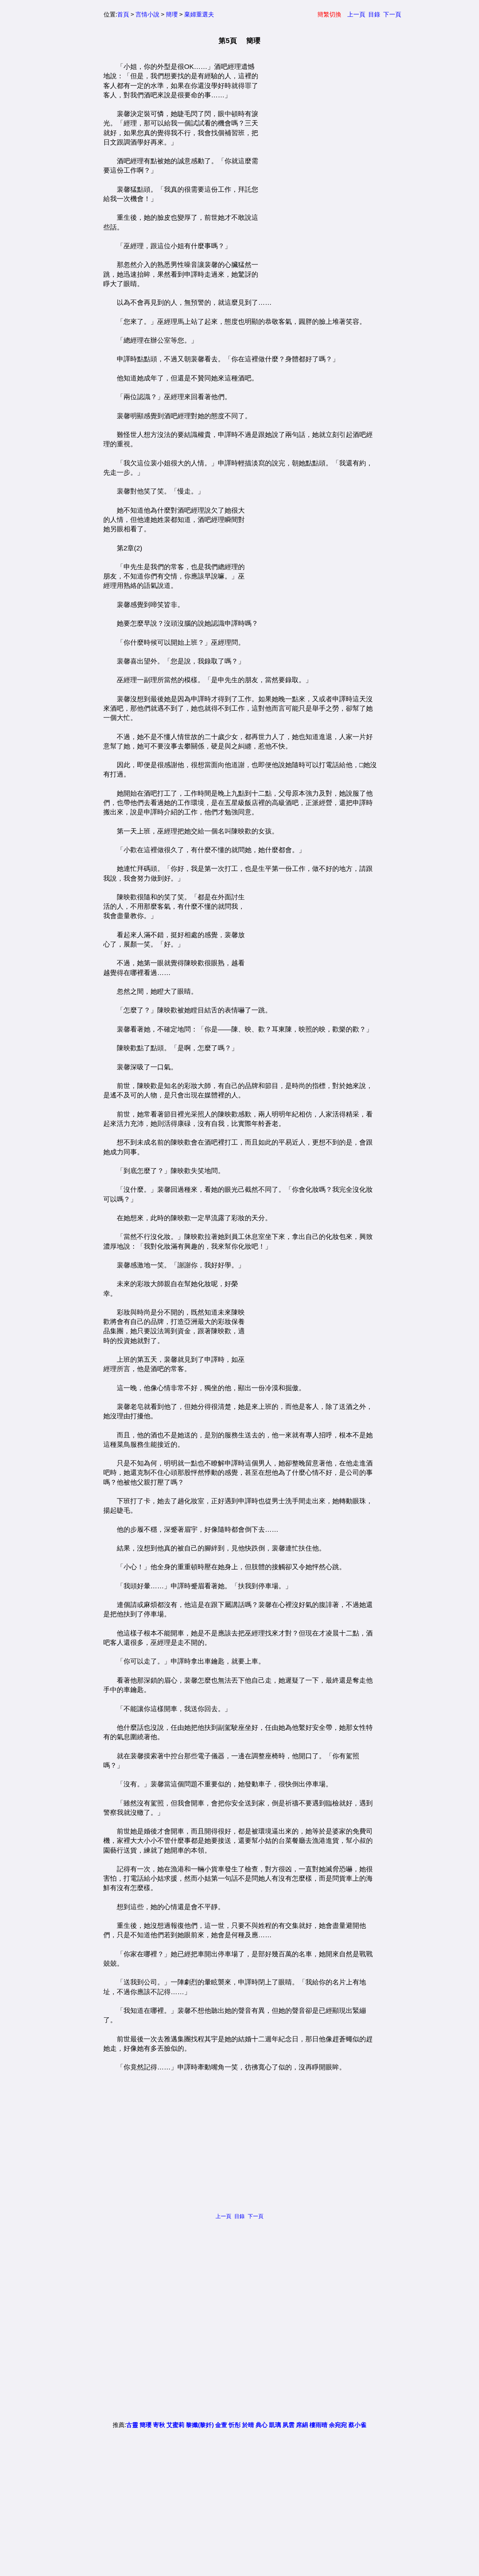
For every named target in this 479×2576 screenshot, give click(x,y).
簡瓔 (172, 14)
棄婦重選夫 (199, 14)
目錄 (374, 14)
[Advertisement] (315, 174)
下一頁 (392, 14)
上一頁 (356, 14)
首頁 (123, 14)
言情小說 (147, 14)
